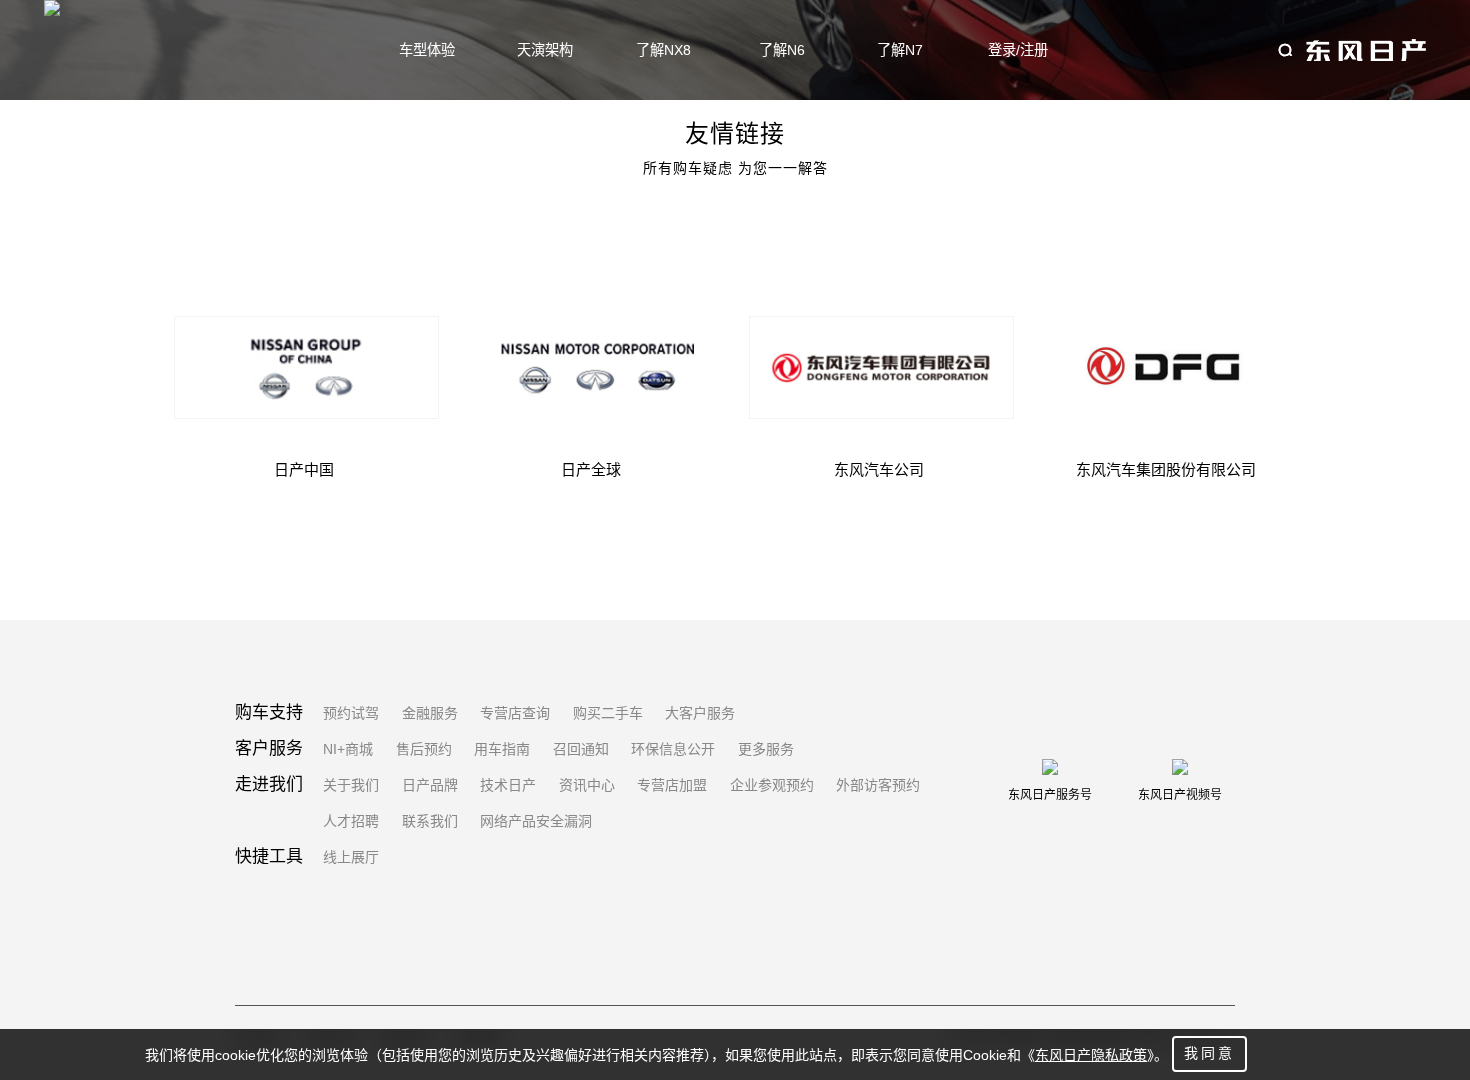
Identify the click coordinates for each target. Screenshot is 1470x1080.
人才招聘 (351, 821)
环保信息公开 (673, 749)
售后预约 (424, 749)
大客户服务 (700, 713)
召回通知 (581, 749)
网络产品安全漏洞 (536, 821)
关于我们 (351, 785)
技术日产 (508, 785)
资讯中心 (587, 785)
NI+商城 (348, 749)
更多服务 (766, 749)
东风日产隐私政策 (1091, 1055)
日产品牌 (430, 785)
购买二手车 (608, 713)
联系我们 (430, 821)
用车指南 (502, 749)
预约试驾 (351, 713)
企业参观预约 (772, 785)
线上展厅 (351, 857)
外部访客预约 (878, 785)
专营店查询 (515, 713)
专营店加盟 (672, 785)
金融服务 (430, 713)
